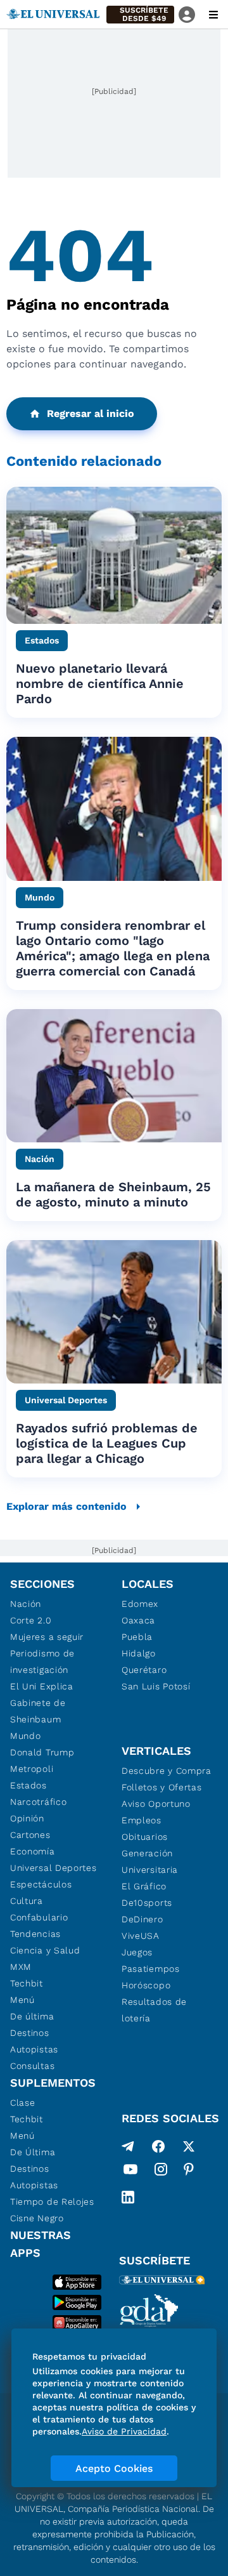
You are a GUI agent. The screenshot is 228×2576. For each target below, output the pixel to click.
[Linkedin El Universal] (128, 2197)
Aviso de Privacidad (124, 2431)
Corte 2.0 (31, 1620)
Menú (22, 2000)
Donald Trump (42, 1752)
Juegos (137, 1952)
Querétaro (144, 1670)
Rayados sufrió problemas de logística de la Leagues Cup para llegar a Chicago (107, 1443)
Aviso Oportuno (156, 1804)
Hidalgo (139, 1653)
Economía (33, 1851)
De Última (33, 2152)
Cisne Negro (37, 2218)
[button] (140, 15)
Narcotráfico (38, 1802)
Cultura (27, 1901)
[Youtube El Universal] (130, 2172)
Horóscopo (146, 1985)
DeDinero (142, 1919)
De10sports (147, 1903)
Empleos (142, 1820)
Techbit (27, 1983)
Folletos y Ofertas (162, 1787)
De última (32, 2016)
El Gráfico (144, 1886)
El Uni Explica (42, 1686)
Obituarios (145, 1837)
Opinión (27, 1818)
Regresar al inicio (91, 413)
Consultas (32, 2066)
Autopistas (34, 2049)
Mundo (26, 1736)
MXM (21, 1967)
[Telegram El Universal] (128, 2146)
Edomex (140, 1604)
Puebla (137, 1637)
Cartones (30, 1835)
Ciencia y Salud (45, 1950)
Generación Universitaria (150, 1861)
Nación (26, 1604)
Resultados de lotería (154, 2010)
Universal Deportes (54, 1868)
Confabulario (39, 1917)
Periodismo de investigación (42, 1661)
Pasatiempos (151, 1969)
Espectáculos (41, 1884)
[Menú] (213, 15)
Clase (23, 2103)
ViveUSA (141, 1936)
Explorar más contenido (66, 1506)
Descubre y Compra (167, 1771)
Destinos (30, 2033)
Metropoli (32, 1769)
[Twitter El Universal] (189, 2146)
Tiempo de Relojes (52, 2202)
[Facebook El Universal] (158, 2146)
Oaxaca (138, 1620)
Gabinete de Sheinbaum (38, 1711)
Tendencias (35, 1934)
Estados (28, 1785)
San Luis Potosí (156, 1686)
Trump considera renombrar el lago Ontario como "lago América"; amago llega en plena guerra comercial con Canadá (113, 948)
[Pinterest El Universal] (189, 2172)
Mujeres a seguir (47, 1637)
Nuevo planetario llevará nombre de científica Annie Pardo (100, 684)
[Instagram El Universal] (161, 2172)
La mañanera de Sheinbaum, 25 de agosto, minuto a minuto (113, 1194)
